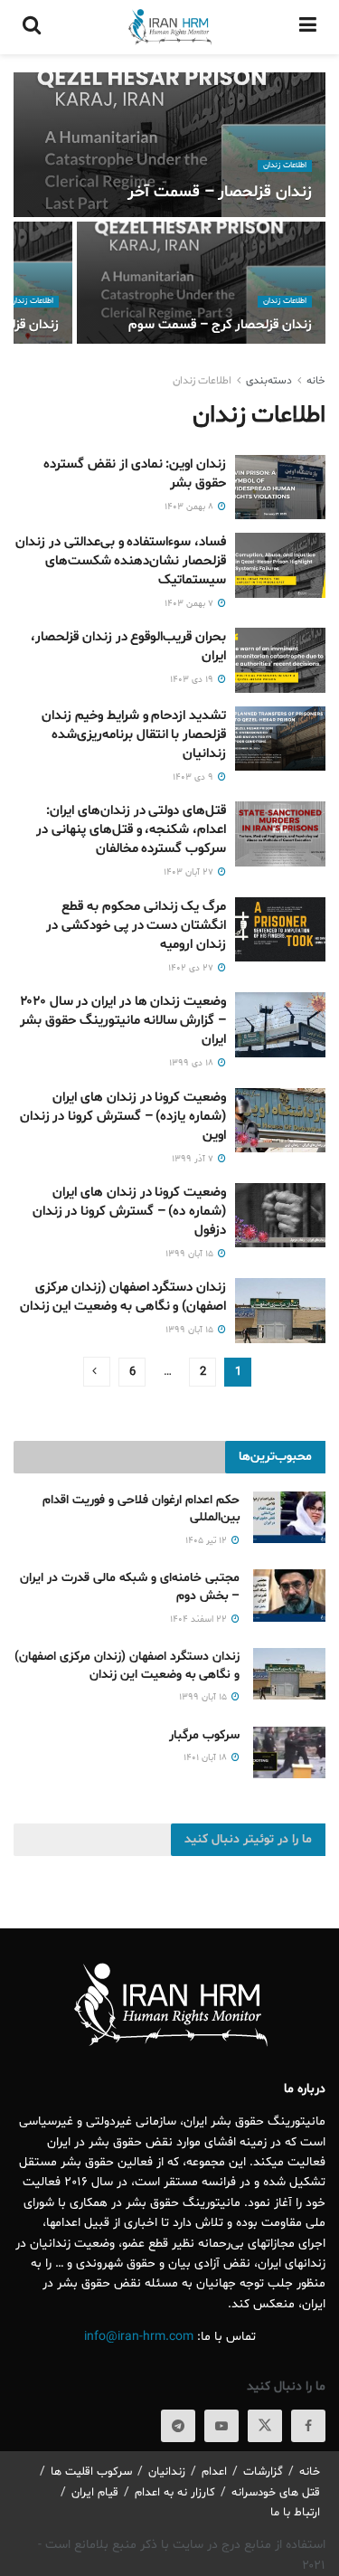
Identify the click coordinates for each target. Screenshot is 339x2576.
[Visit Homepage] (170, 27)
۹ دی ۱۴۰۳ (194, 777)
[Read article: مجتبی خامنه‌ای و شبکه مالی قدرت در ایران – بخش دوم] (289, 1595)
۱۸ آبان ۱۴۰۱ (207, 1758)
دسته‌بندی (269, 381)
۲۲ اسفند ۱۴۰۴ (200, 1619)
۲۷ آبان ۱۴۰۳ (190, 872)
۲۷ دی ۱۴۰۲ (192, 968)
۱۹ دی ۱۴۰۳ (193, 680)
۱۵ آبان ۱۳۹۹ (191, 1254)
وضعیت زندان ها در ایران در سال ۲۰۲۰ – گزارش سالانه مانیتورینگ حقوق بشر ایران (123, 1021)
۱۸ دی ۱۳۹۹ (193, 1063)
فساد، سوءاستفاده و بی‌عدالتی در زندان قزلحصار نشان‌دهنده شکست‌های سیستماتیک (121, 561)
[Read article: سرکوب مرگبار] (289, 1752)
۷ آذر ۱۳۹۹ (194, 1159)
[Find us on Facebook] (308, 2426)
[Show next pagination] (97, 1372)
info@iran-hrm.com (139, 2337)
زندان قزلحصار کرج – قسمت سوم (220, 325)
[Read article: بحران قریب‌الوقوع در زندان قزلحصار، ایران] (280, 660)
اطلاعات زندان (285, 166)
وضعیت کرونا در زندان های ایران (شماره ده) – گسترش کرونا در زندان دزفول (129, 1212)
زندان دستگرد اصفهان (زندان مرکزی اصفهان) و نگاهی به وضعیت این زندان (123, 1297)
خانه (316, 381)
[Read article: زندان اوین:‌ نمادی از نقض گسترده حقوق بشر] (280, 488)
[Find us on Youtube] (221, 2426)
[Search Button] (32, 27)
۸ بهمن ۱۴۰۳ (190, 507)
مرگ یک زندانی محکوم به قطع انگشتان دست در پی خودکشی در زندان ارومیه (136, 926)
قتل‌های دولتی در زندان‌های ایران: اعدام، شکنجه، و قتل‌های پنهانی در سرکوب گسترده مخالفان (131, 830)
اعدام (214, 2472)
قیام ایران (95, 2493)
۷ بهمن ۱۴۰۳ (190, 604)
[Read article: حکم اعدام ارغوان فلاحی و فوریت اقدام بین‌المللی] (289, 1517)
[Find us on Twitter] (265, 2426)
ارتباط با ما (295, 2513)
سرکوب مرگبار (204, 1735)
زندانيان (167, 2472)
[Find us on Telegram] (178, 2426)
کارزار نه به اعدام (175, 2493)
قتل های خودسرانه (276, 2493)
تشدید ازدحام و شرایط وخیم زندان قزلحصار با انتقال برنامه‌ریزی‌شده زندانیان (134, 735)
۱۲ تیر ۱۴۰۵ (207, 1541)
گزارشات (263, 2472)
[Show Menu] (308, 27)
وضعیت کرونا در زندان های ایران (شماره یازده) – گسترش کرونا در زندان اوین (123, 1117)
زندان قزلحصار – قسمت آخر (220, 192)
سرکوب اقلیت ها (91, 2472)
